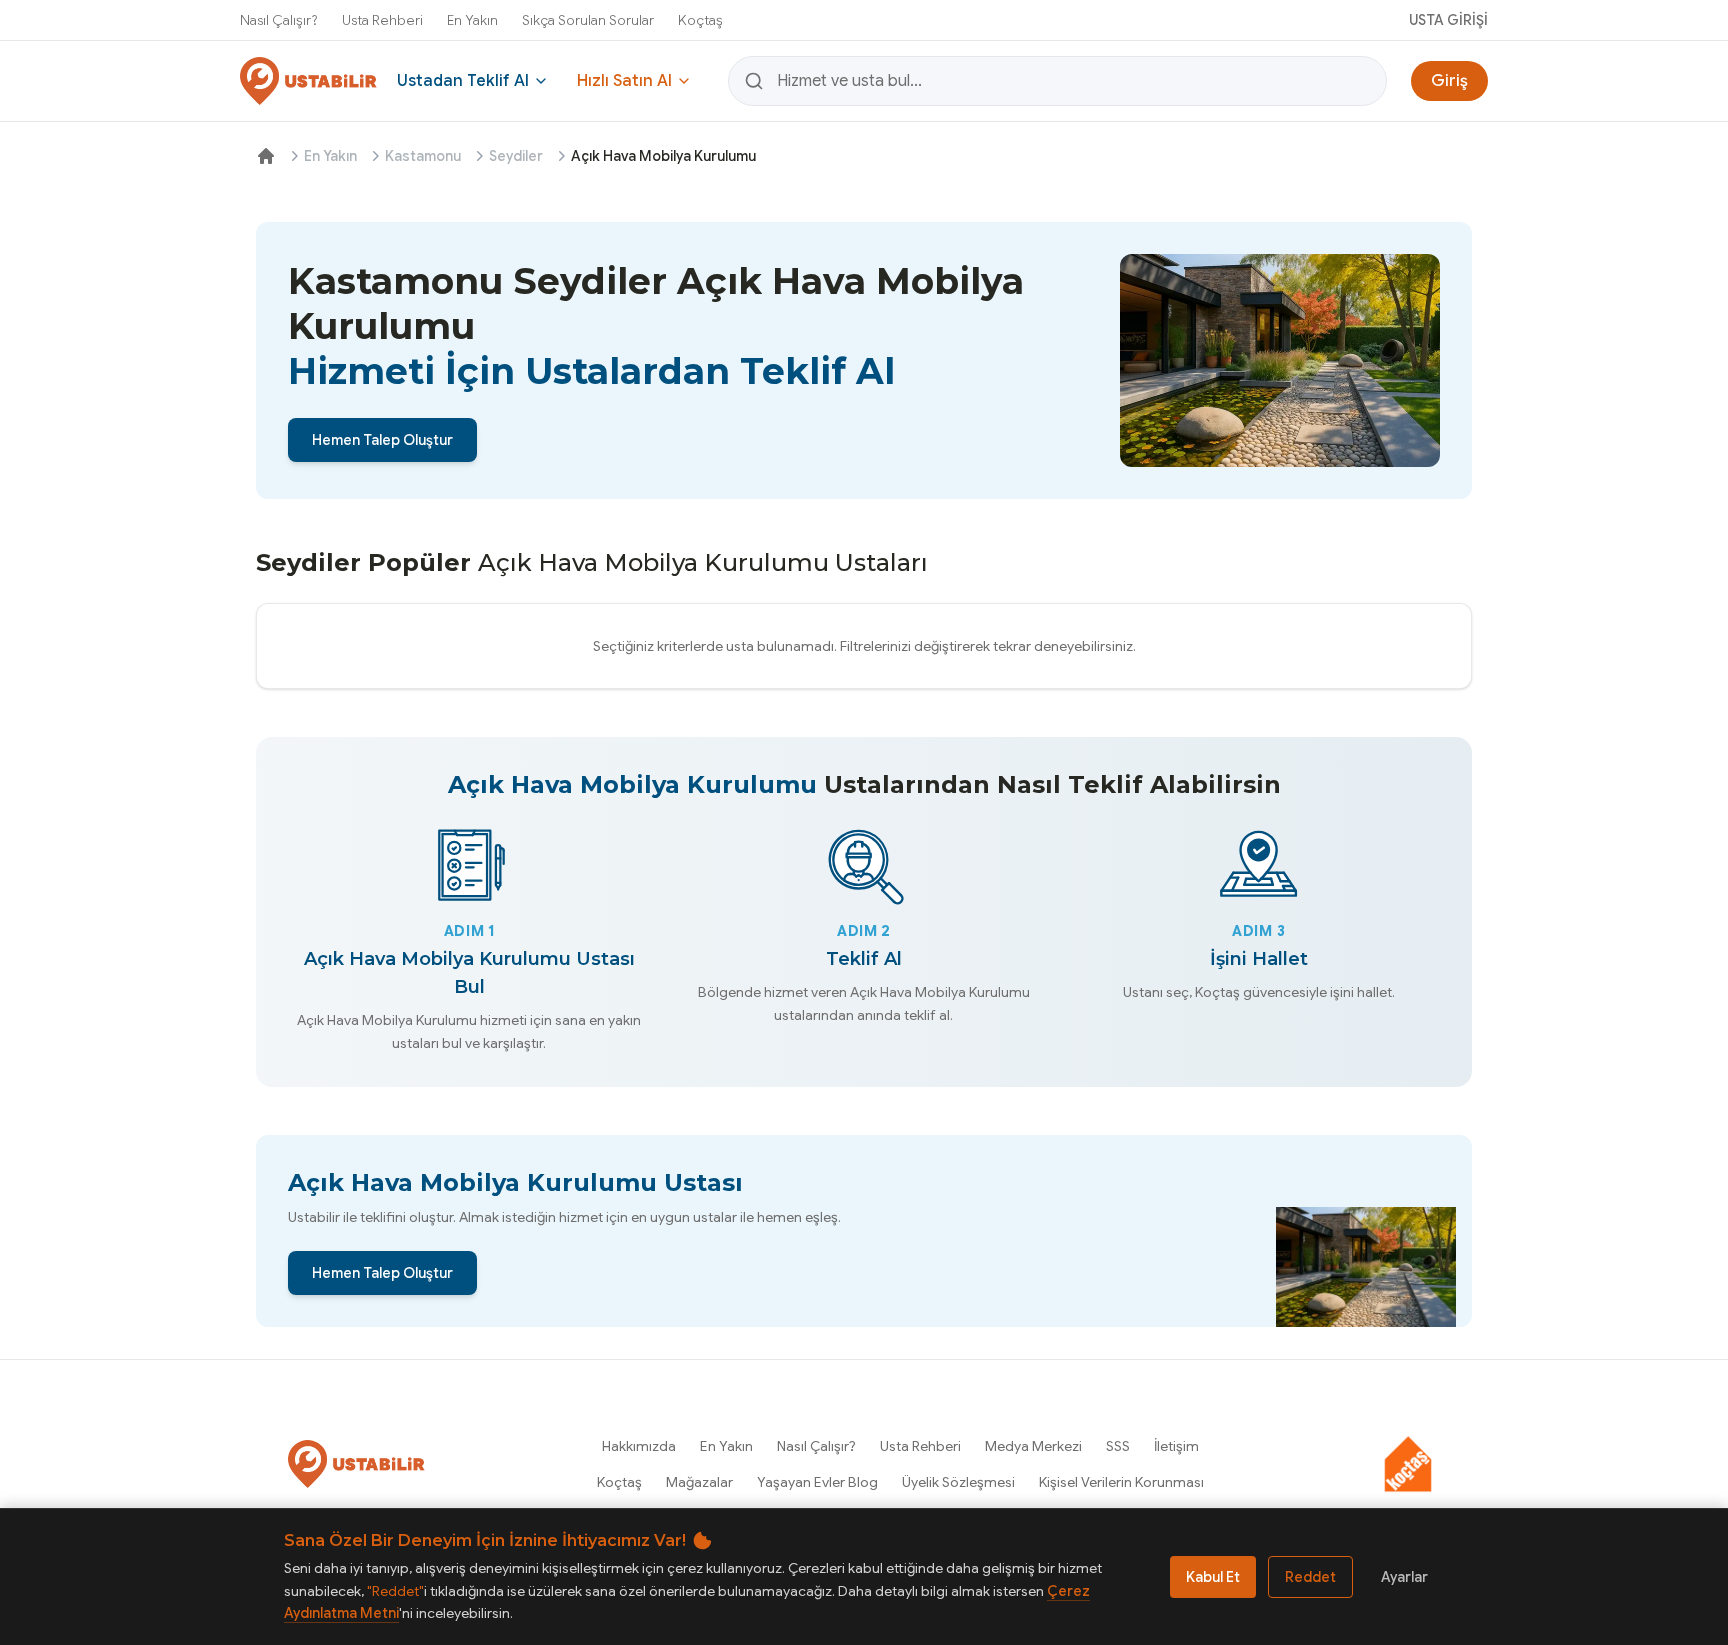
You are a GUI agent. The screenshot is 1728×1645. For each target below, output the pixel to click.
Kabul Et (1213, 1577)
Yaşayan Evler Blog (817, 1482)
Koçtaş (700, 20)
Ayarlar (1404, 1577)
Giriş (1449, 81)
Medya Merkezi (1033, 1446)
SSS (1118, 1446)
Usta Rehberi (382, 20)
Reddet (1310, 1577)
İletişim (1176, 1446)
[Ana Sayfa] (266, 156)
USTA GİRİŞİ (1448, 20)
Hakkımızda (639, 1446)
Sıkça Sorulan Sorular (588, 20)
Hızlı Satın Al (624, 81)
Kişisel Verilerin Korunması (1121, 1482)
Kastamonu (423, 156)
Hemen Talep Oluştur (382, 440)
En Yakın (472, 20)
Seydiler (516, 156)
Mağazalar (699, 1482)
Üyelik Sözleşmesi (958, 1482)
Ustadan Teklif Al (463, 81)
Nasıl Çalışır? (279, 20)
